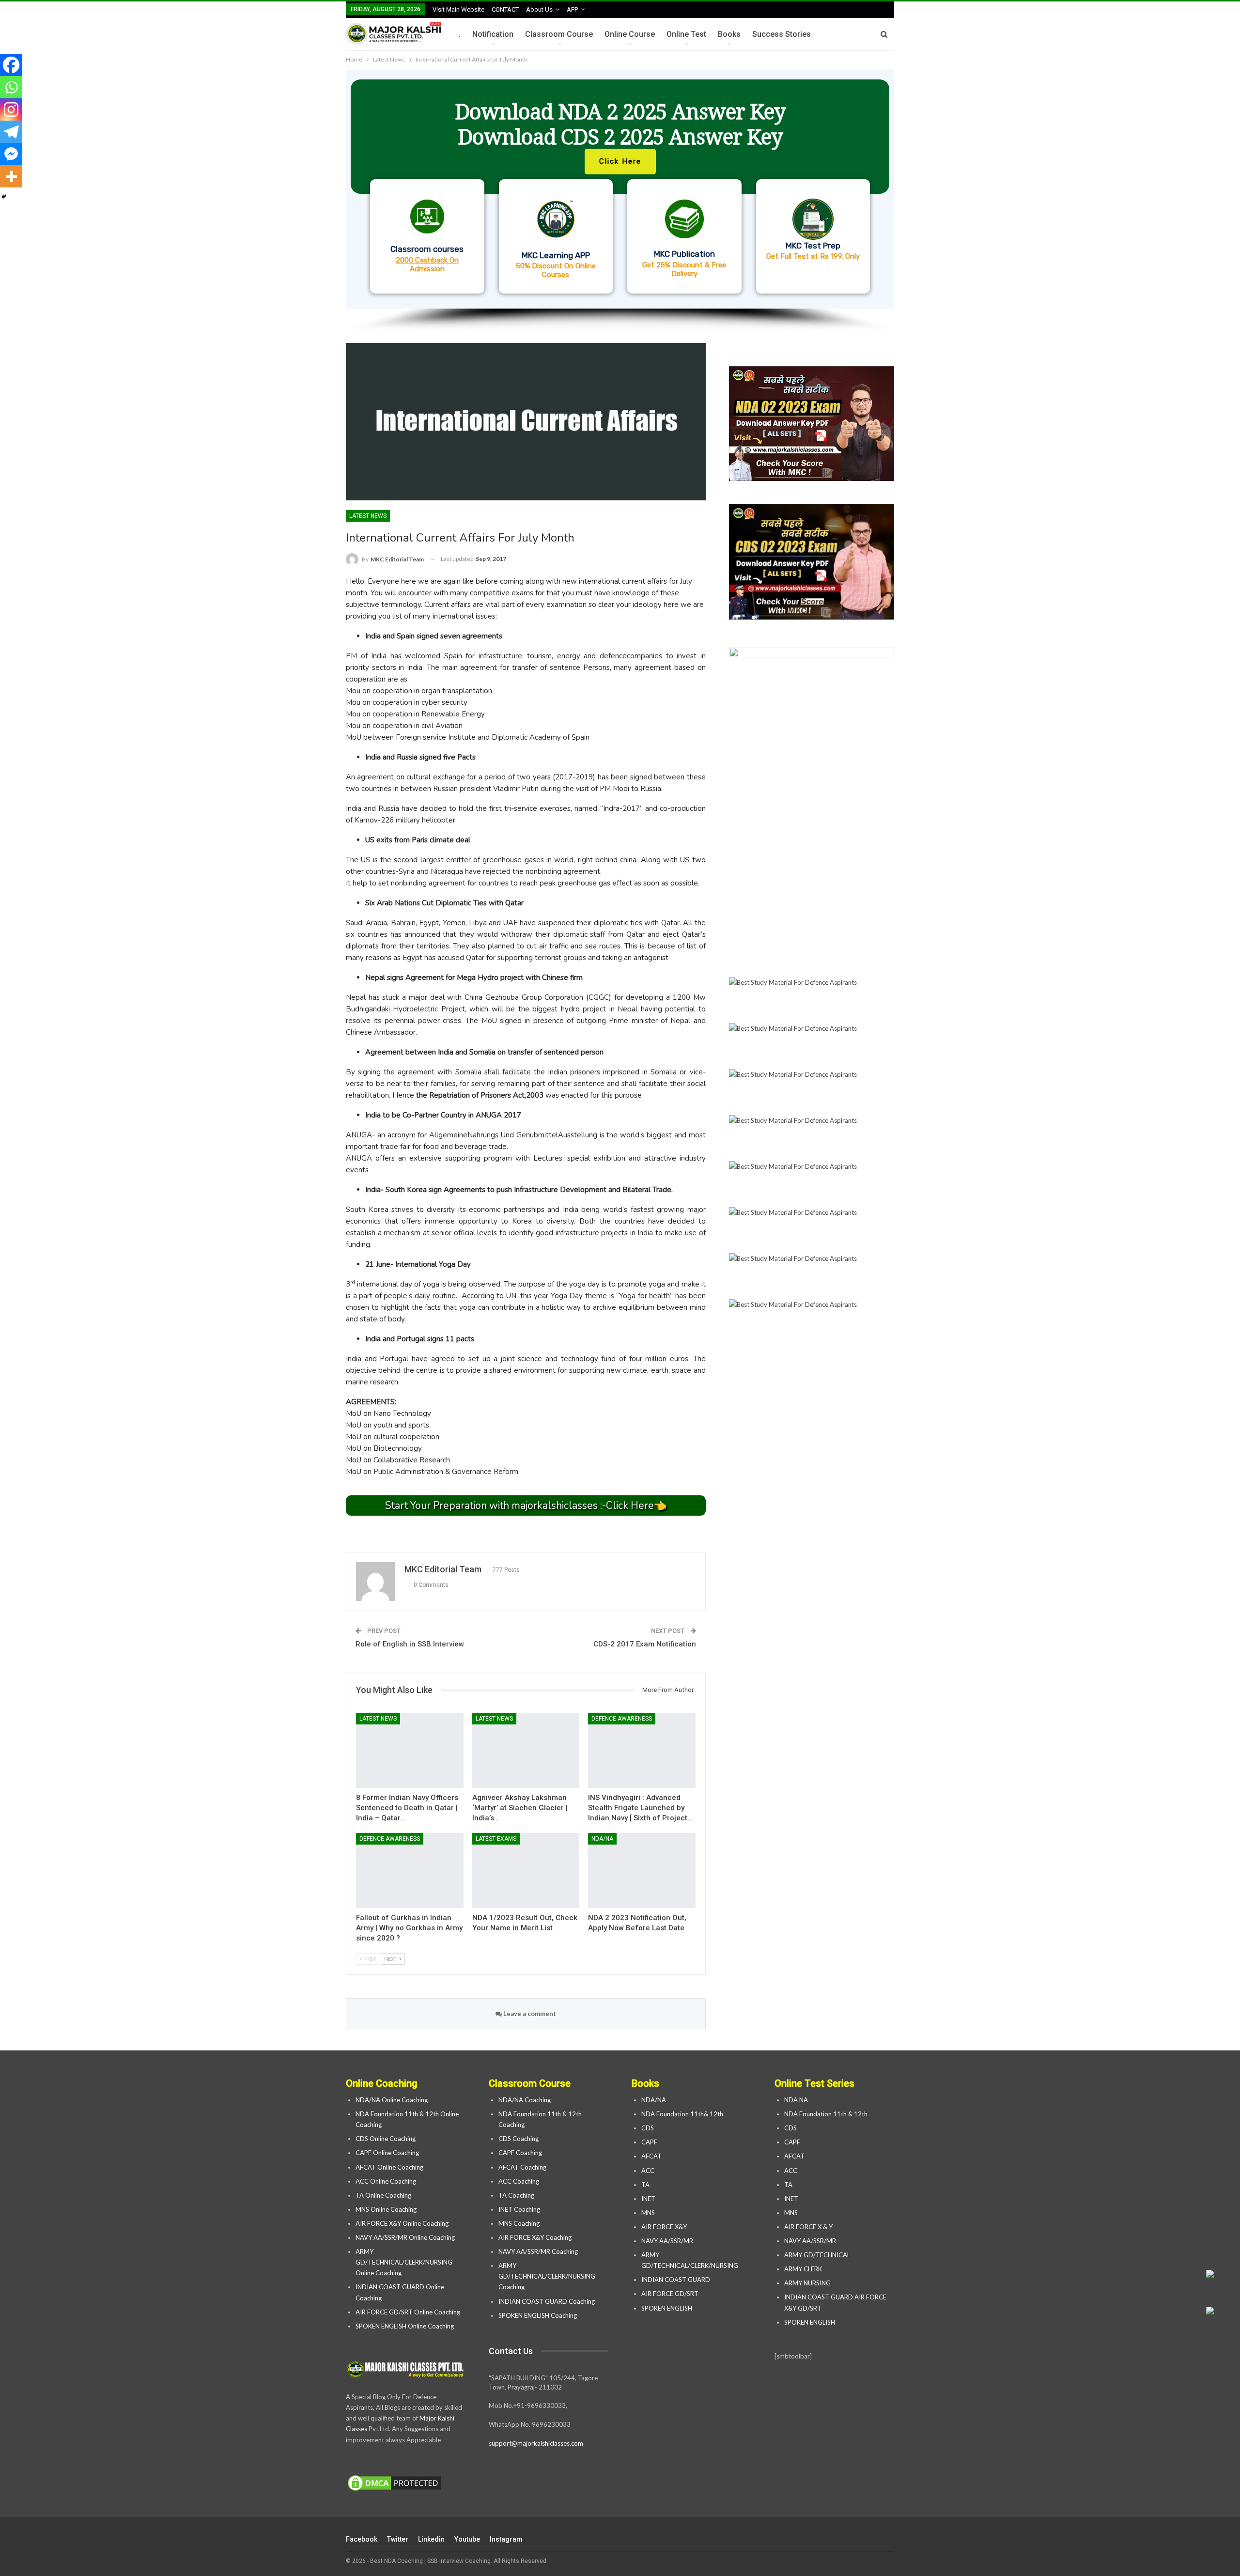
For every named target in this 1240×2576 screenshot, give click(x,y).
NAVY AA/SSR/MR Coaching (538, 2251)
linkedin (431, 2539)
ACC (648, 2171)
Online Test (686, 34)
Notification (493, 34)
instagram (506, 2539)
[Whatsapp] (11, 87)
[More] (11, 176)
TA (645, 2185)
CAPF (649, 2142)
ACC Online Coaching (386, 2181)
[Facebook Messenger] (11, 154)
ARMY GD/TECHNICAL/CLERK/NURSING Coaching (547, 2276)
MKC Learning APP (556, 255)
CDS (648, 2128)
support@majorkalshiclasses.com (536, 2443)
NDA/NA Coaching (525, 2100)
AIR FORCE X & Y (808, 2227)
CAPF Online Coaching (387, 2153)
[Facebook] (11, 65)
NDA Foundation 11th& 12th (682, 2114)
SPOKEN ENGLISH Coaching (538, 2315)
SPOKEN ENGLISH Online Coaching (405, 2326)
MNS (648, 2213)
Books (729, 34)
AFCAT (651, 2156)
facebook (362, 2539)
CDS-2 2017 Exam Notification (645, 1644)
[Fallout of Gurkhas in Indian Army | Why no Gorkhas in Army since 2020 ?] (410, 1870)
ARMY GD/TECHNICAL (817, 2255)
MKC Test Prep (813, 246)
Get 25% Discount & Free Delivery (684, 269)
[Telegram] (11, 132)
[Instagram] (11, 109)
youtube (467, 2539)
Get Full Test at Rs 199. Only (813, 256)
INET (648, 2199)
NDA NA (796, 2100)
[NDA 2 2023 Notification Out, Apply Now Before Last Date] (642, 1870)
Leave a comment (529, 2014)
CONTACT (505, 9)
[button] (620, 189)
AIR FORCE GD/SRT (671, 2294)
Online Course (630, 34)
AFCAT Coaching (522, 2167)
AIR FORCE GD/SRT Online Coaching (408, 2312)
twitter (398, 2539)
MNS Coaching (519, 2223)
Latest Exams (496, 1839)
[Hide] (4, 197)
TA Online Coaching (383, 2195)
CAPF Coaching (520, 2153)
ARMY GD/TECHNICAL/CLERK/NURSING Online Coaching (404, 2262)
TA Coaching (516, 2195)
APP (572, 9)
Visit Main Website (458, 9)
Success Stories (782, 34)
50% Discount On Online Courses (556, 270)
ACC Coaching (519, 2181)
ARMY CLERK (803, 2269)
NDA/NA (602, 1839)
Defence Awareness (622, 1719)
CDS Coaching (519, 2139)
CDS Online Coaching (386, 2139)
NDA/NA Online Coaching (392, 2100)
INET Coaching (519, 2209)
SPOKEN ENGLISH (667, 2308)
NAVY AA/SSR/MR (667, 2241)
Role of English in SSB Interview (410, 1644)
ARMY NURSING (807, 2283)
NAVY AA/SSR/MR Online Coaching (405, 2237)
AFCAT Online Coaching (389, 2167)
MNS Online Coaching (386, 2209)
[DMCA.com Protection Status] (394, 2483)
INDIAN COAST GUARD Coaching (547, 2301)
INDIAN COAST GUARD (676, 2280)
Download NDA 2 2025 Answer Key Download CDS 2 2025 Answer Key (620, 124)
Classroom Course (559, 34)
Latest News (368, 516)
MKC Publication (684, 254)
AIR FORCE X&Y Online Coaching (402, 2223)
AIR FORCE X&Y (665, 2227)
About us (539, 9)
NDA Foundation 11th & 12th (826, 2114)
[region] (620, 202)
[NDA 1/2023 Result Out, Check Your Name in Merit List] (526, 1870)
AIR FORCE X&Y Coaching (535, 2237)
